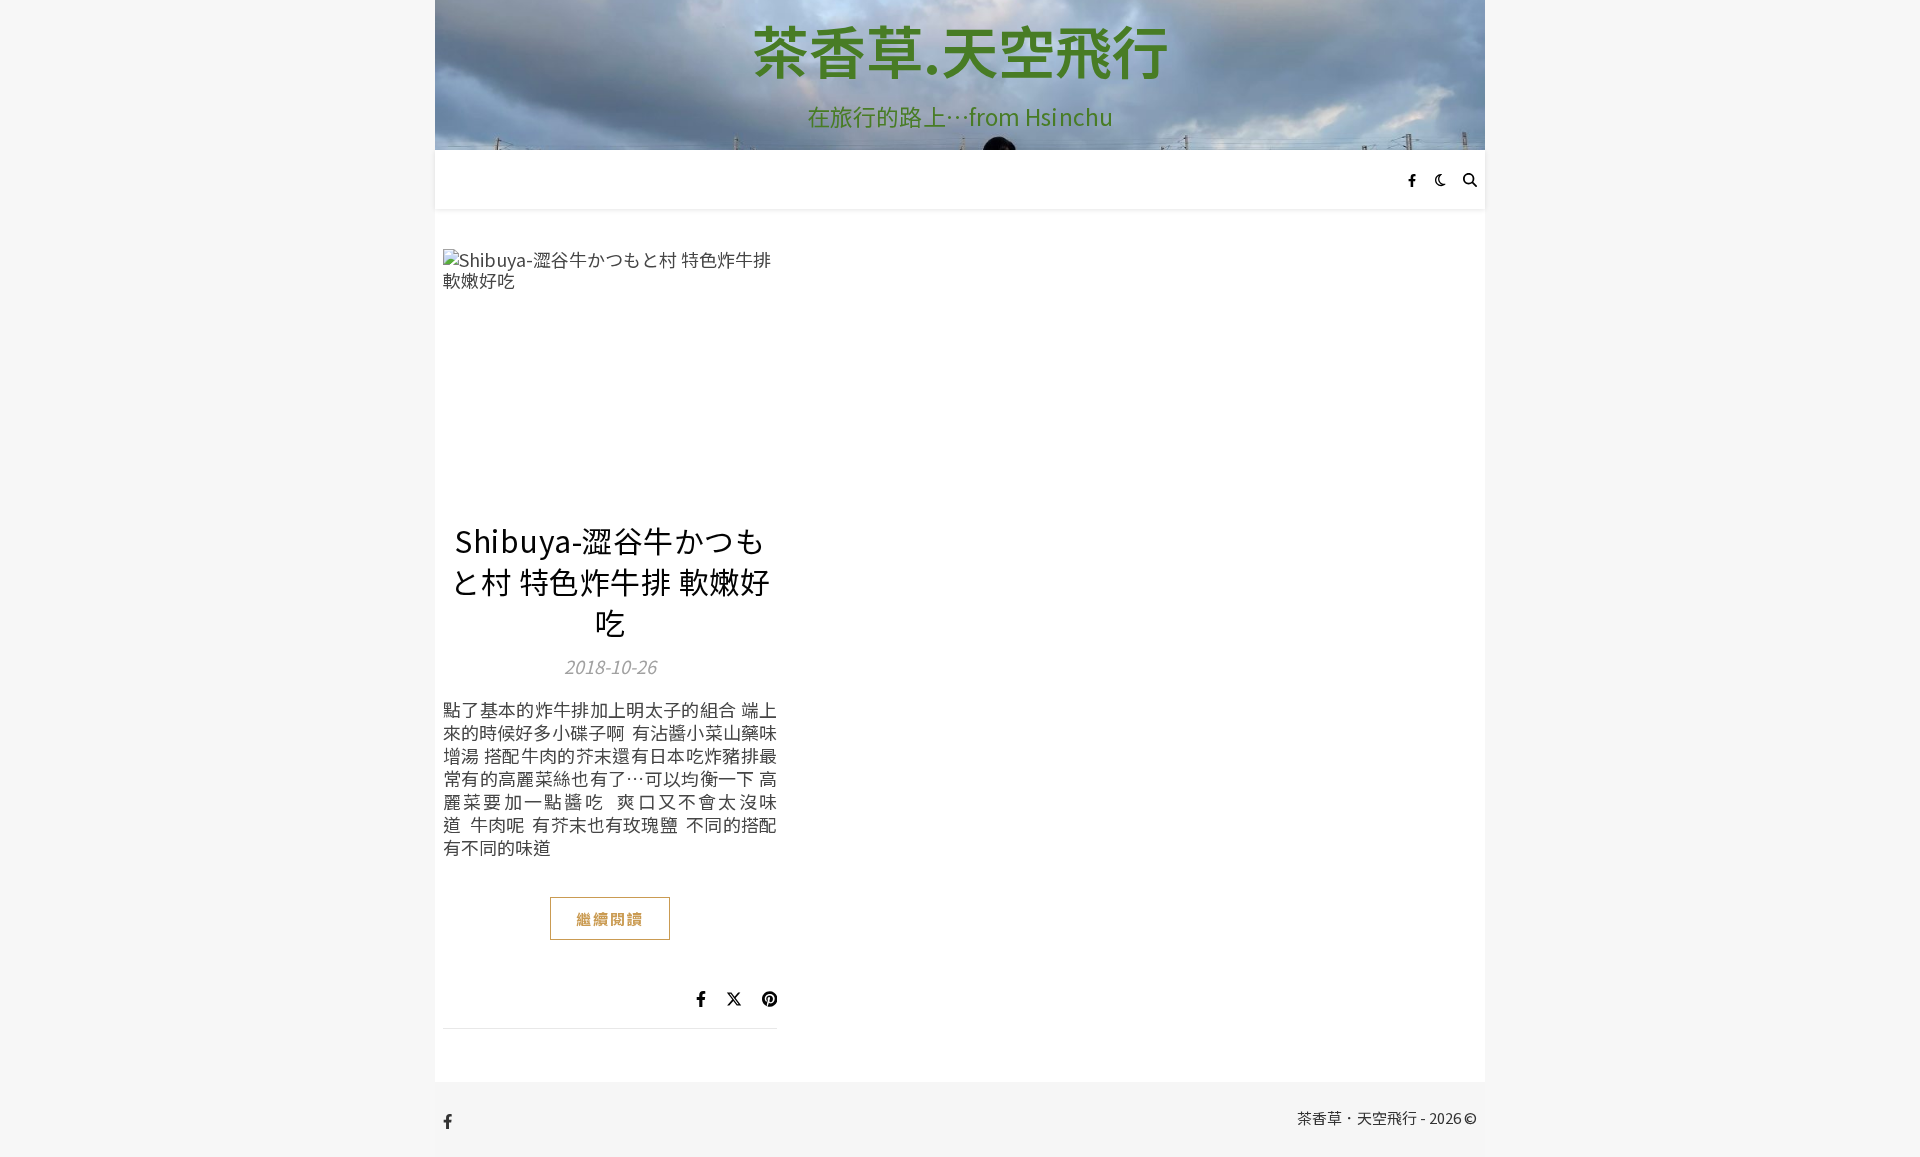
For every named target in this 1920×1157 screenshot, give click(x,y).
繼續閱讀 (610, 918)
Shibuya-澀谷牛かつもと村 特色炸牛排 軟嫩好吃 (610, 581)
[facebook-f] (1412, 179)
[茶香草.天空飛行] (960, 75)
